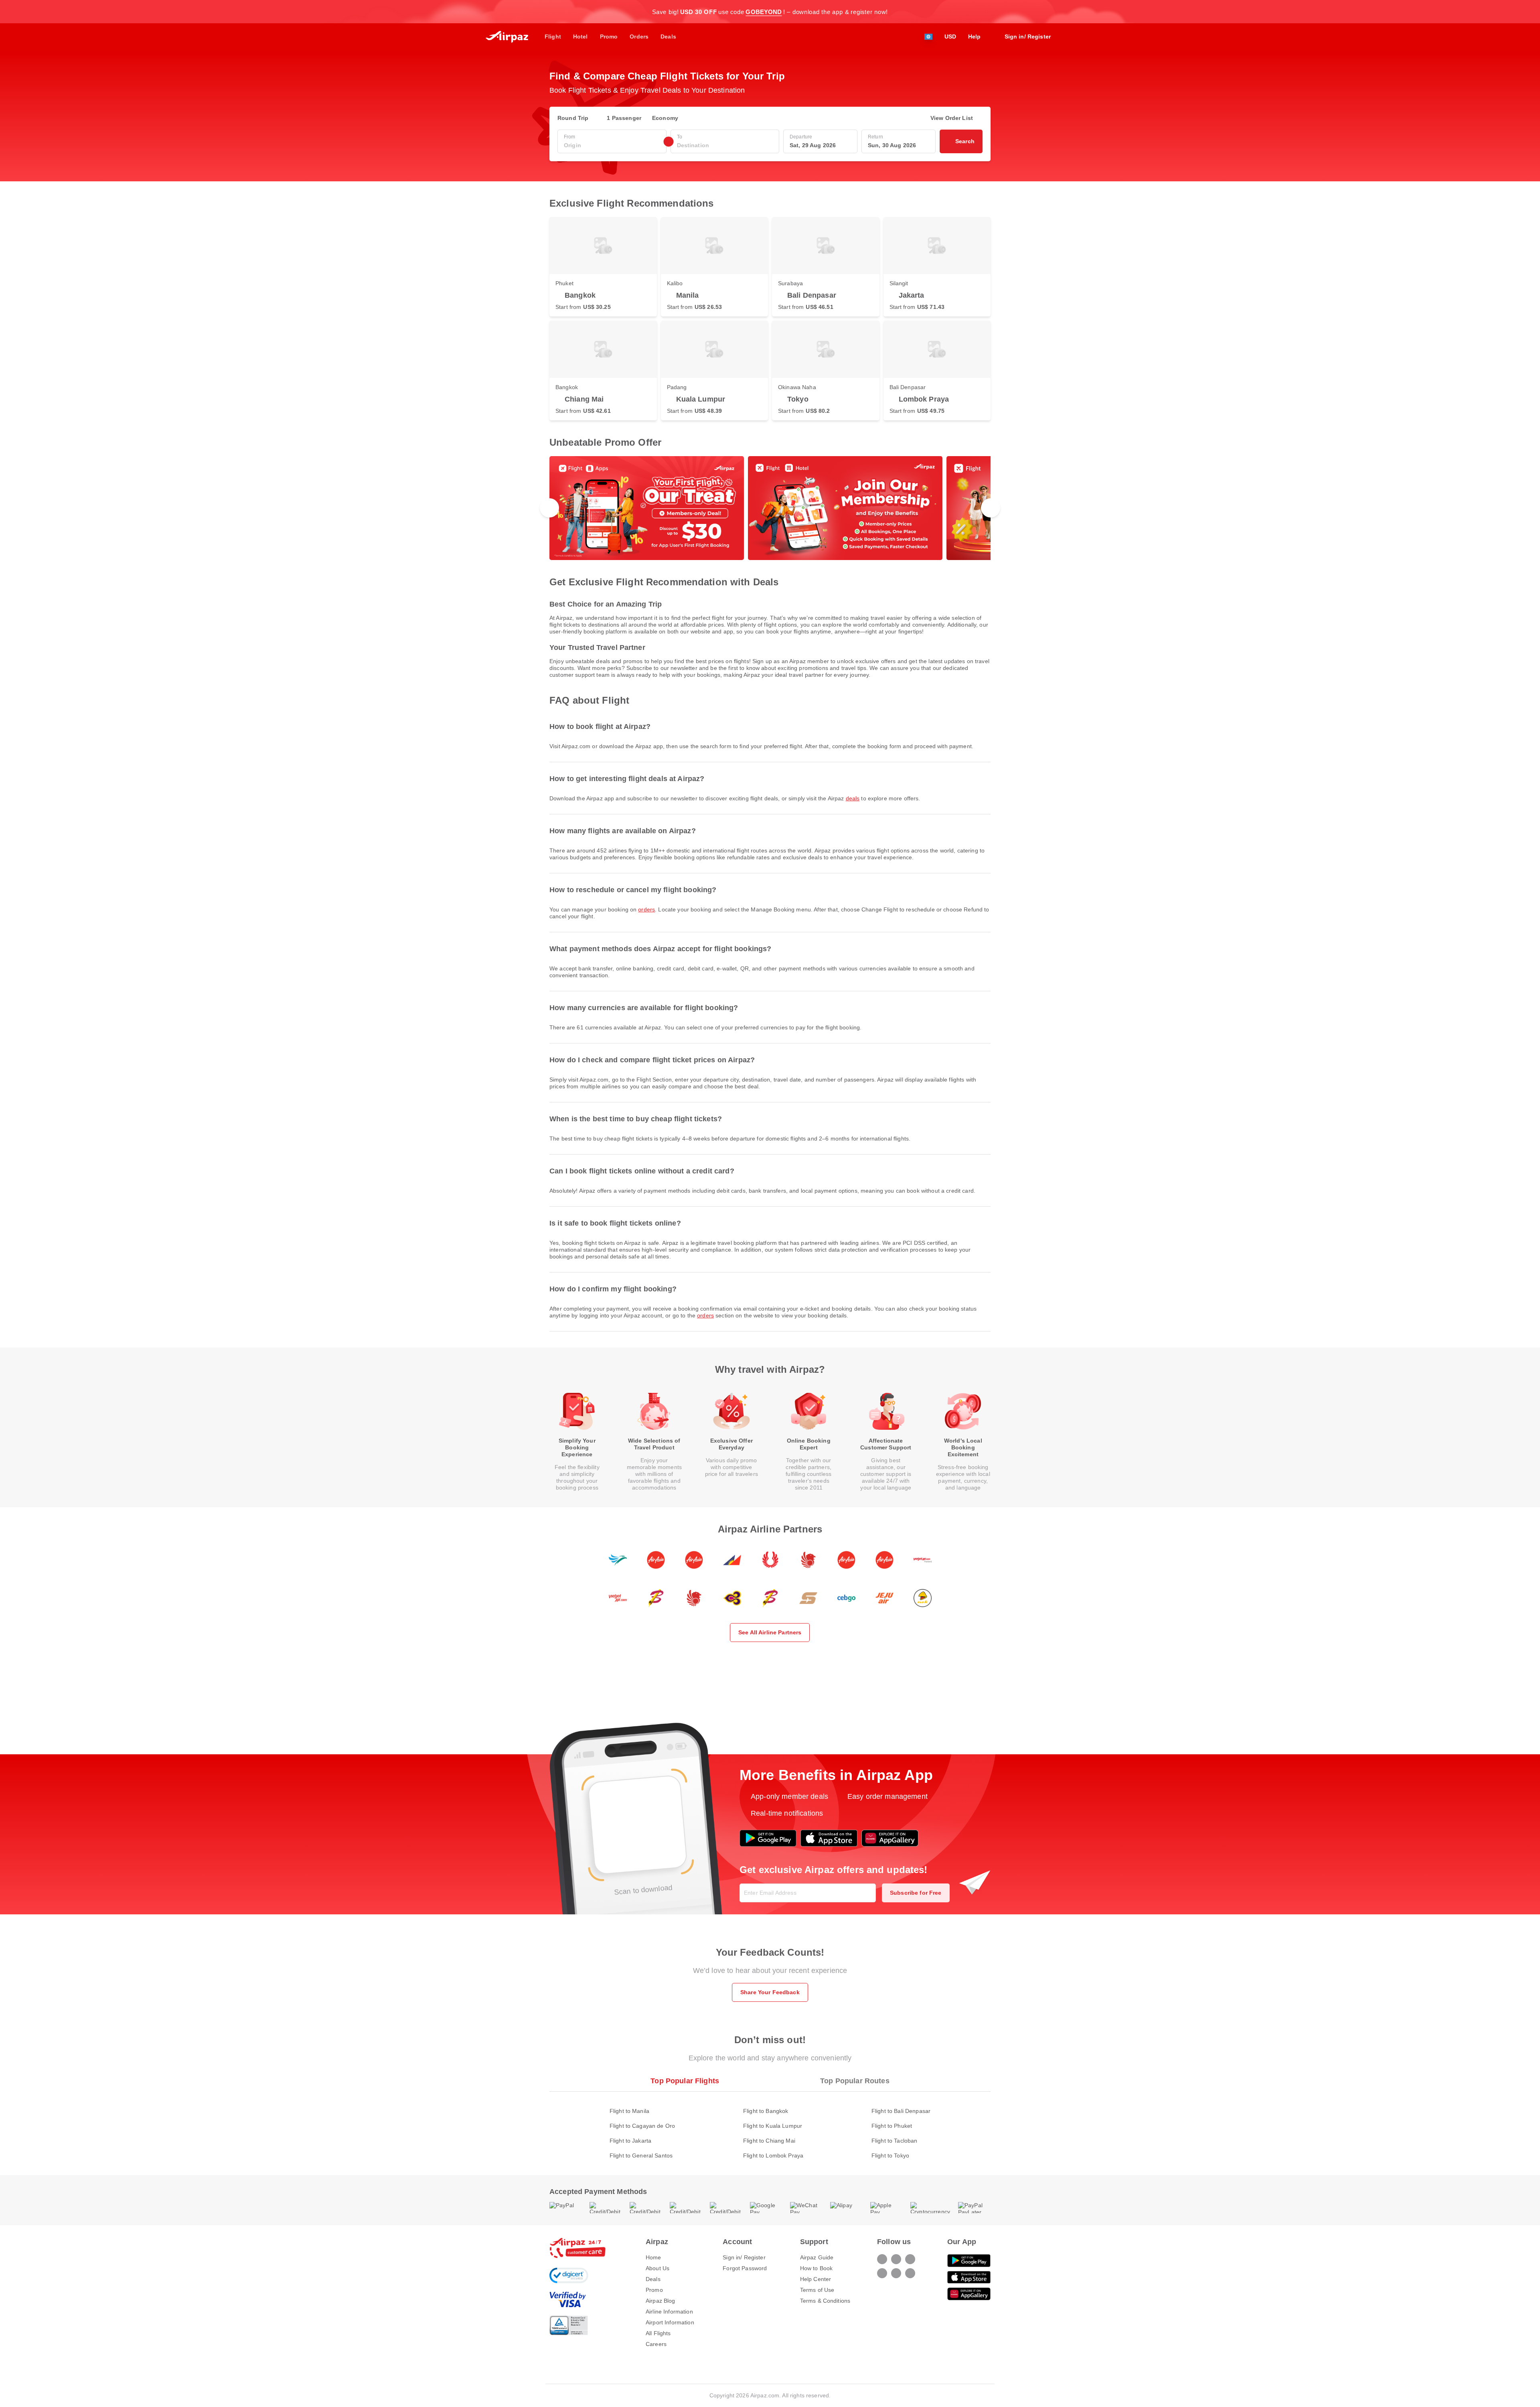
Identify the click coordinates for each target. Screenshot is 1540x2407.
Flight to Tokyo (890, 2155)
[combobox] (612, 145)
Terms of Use (817, 2290)
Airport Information (670, 2322)
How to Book (817, 2268)
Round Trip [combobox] (573, 118)
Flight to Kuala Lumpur (773, 2126)
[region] (770, 508)
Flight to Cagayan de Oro (642, 2126)
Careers (656, 2344)
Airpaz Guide (817, 2257)
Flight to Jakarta (630, 2141)
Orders (646, 909)
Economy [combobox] (665, 118)
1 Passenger (624, 118)
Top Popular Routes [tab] (855, 2081)
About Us (658, 2268)
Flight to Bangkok (766, 2111)
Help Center (816, 2279)
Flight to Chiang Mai (769, 2141)
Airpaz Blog (661, 2301)
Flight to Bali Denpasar (901, 2111)
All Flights (658, 2333)
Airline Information (669, 2312)
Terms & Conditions (825, 2301)
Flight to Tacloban (895, 2141)
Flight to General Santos (641, 2155)
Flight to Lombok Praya (773, 2155)
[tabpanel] (770, 2125)
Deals (853, 798)
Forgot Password (745, 2268)
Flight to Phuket (892, 2126)
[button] (987, 12)
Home (653, 2257)
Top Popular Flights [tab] (685, 2081)
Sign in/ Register (744, 2257)
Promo (654, 2290)
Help (975, 37)
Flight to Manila (629, 2111)
